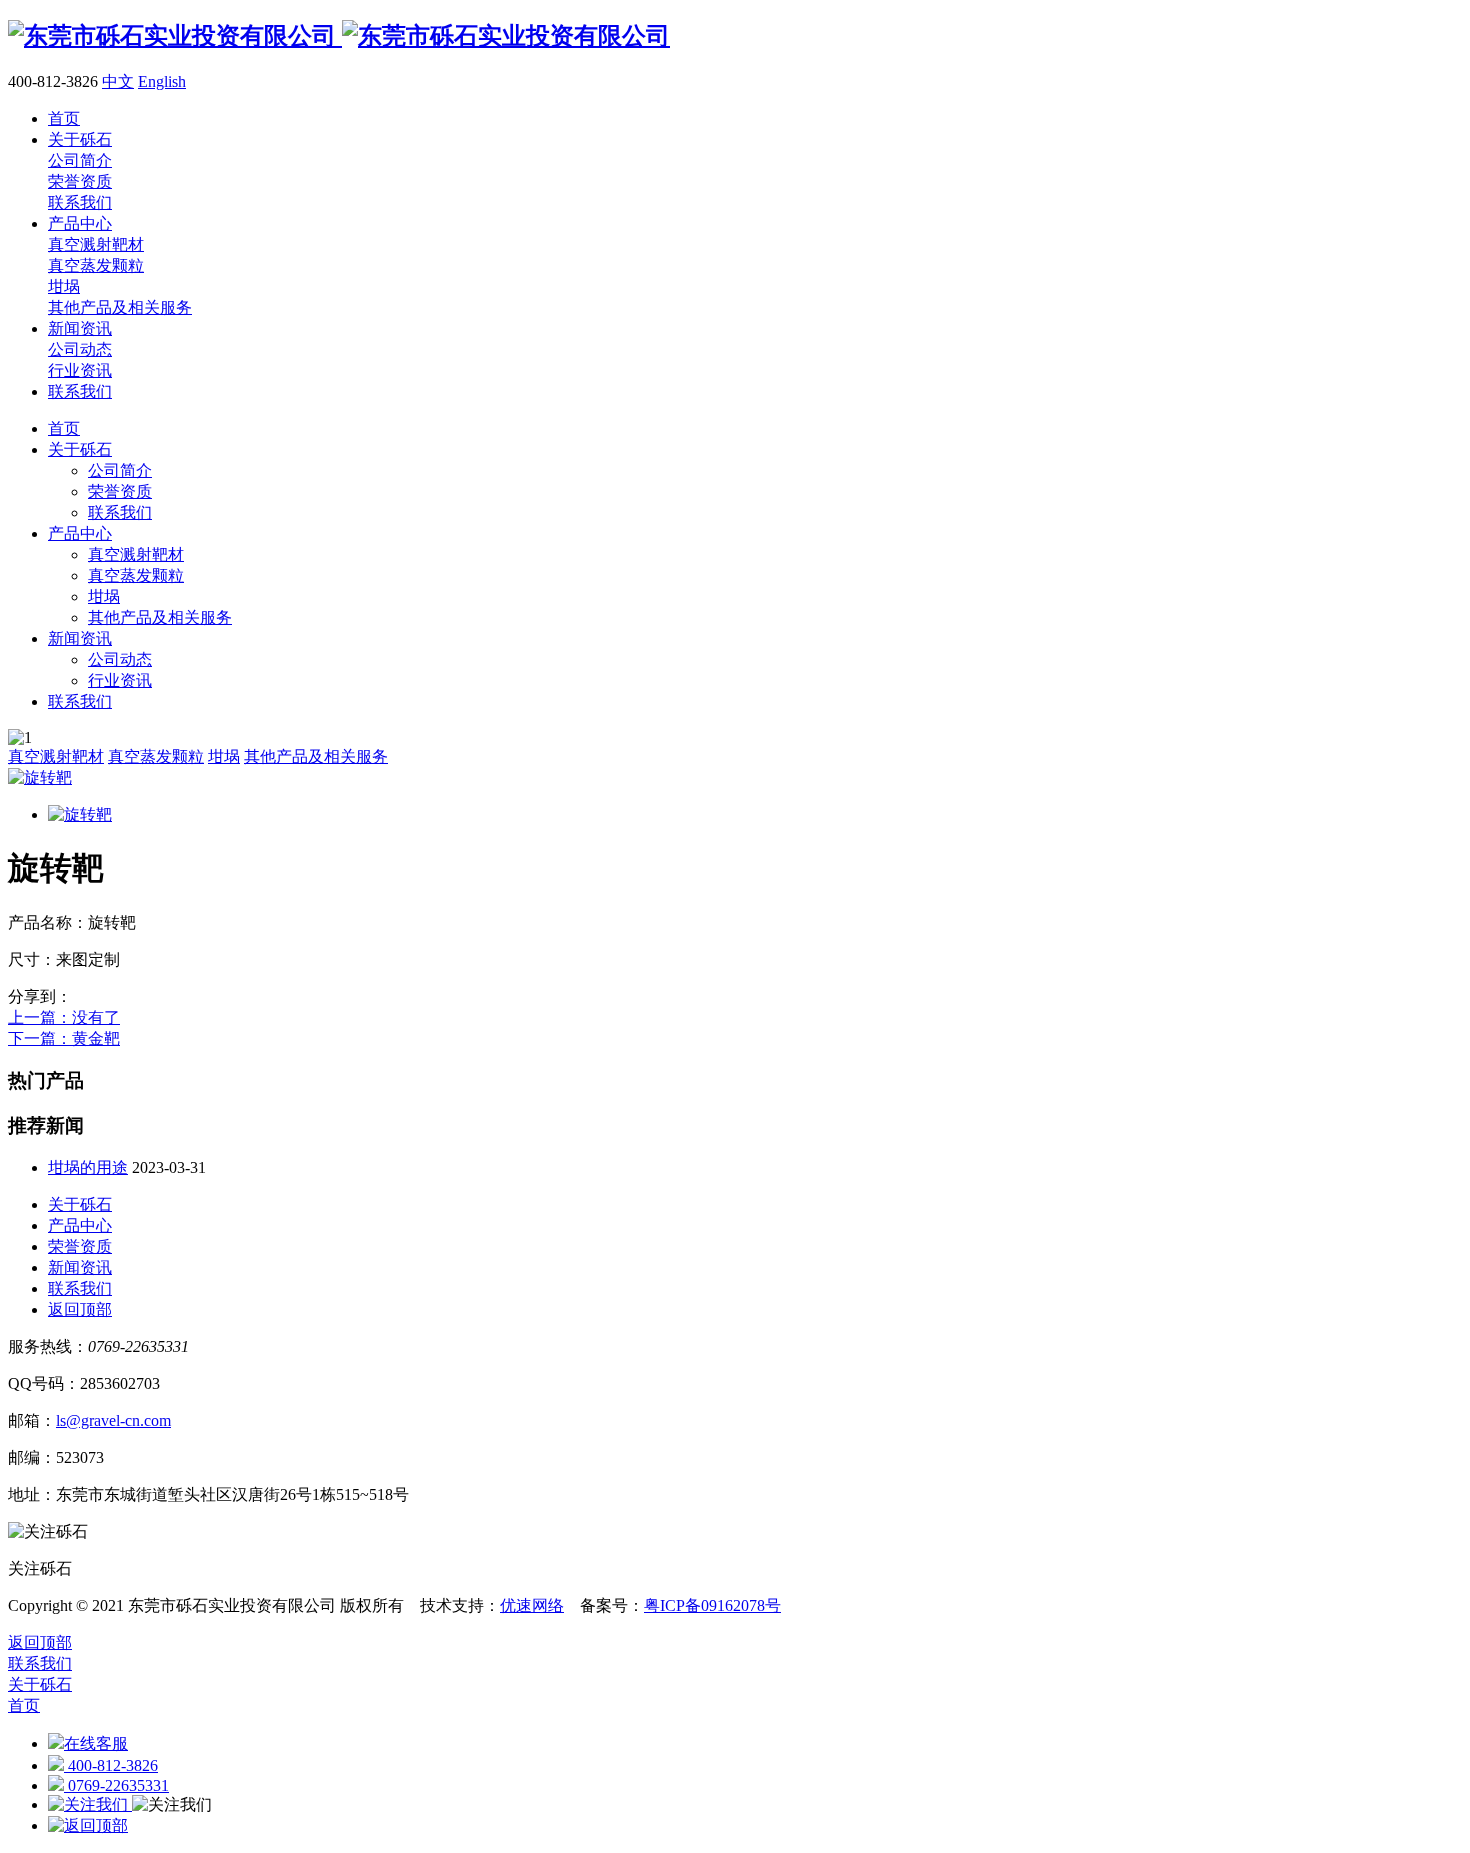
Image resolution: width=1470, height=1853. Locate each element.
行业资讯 (120, 680)
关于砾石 (80, 449)
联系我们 (120, 512)
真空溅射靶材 (136, 554)
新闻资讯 (80, 638)
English (162, 81)
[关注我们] (90, 1804)
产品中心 (80, 533)
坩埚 (104, 596)
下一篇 (64, 1038)
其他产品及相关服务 (160, 617)
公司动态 (120, 659)
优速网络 (532, 1605)
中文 (118, 81)
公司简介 (120, 470)
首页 (64, 428)
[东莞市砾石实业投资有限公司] (339, 36)
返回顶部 (80, 1309)
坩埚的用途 (88, 1167)
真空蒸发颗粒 (136, 575)
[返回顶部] (88, 1825)
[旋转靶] (40, 777)
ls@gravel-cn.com (113, 1420)
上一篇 (64, 1017)
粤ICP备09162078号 (712, 1605)
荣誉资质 (120, 491)
